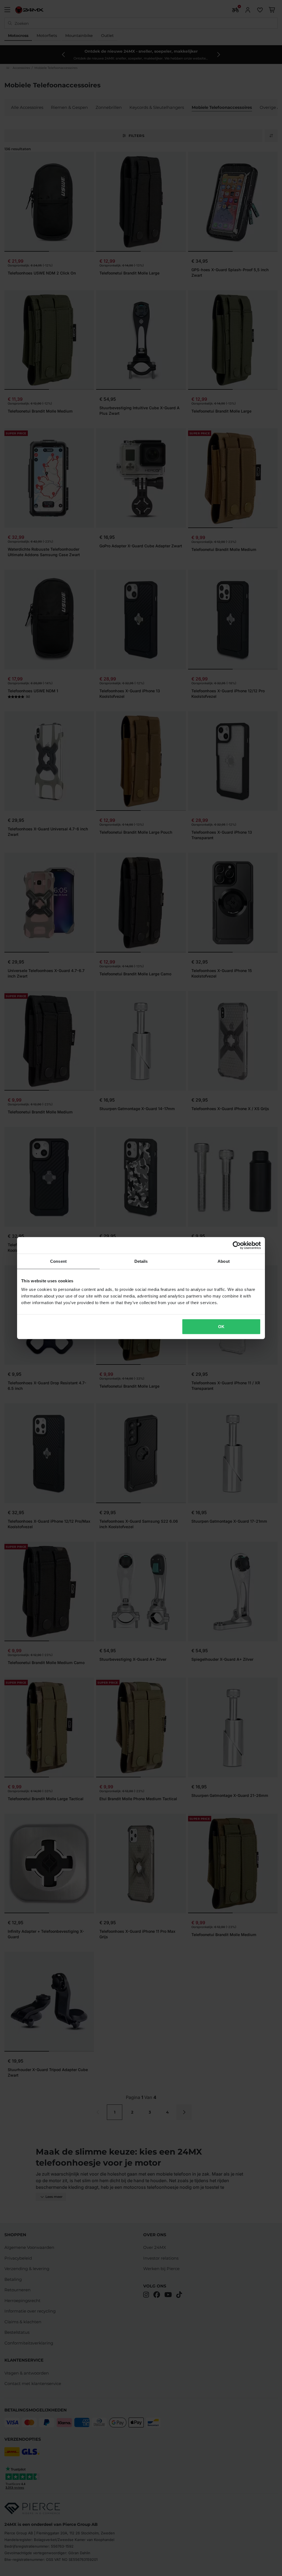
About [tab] (224, 1261)
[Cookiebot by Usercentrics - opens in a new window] (237, 1245)
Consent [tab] (58, 1261)
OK (221, 1327)
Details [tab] (141, 1261)
